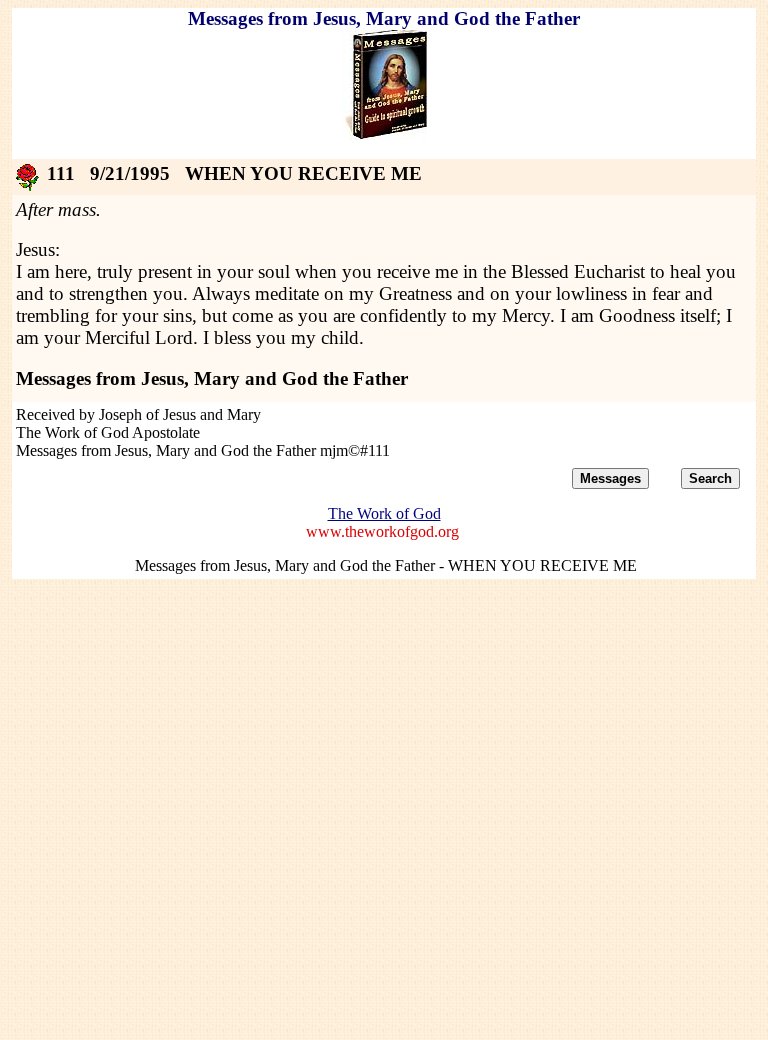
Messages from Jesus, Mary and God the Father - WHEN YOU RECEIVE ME (386, 565)
